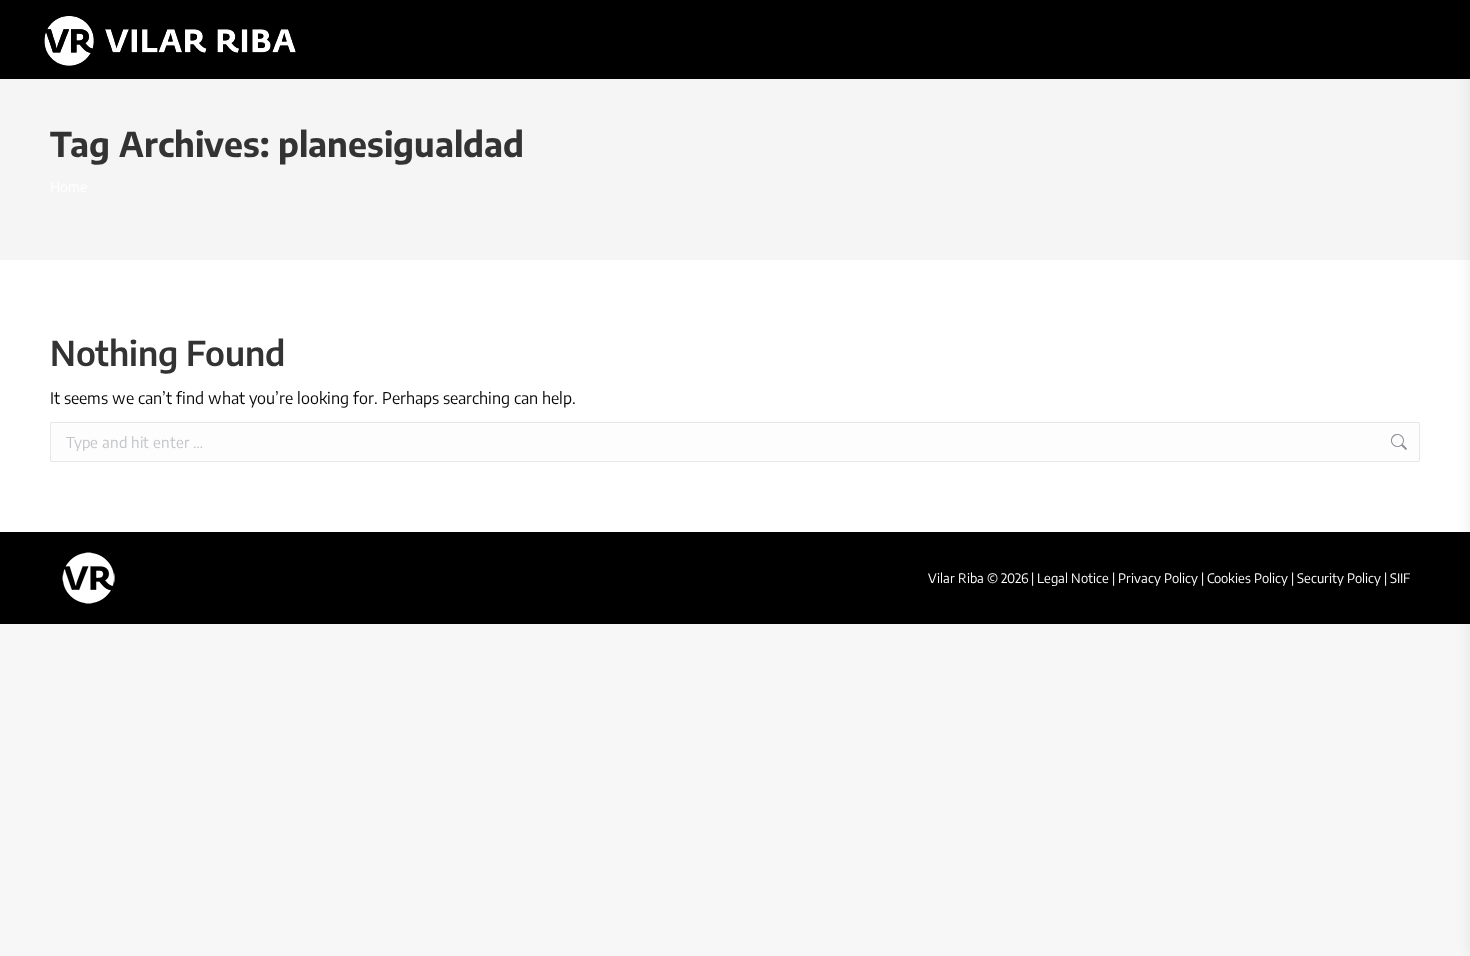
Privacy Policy (1158, 578)
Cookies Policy (1247, 578)
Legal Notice (1073, 578)
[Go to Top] (1440, 926)
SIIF (1400, 578)
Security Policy (1339, 578)
